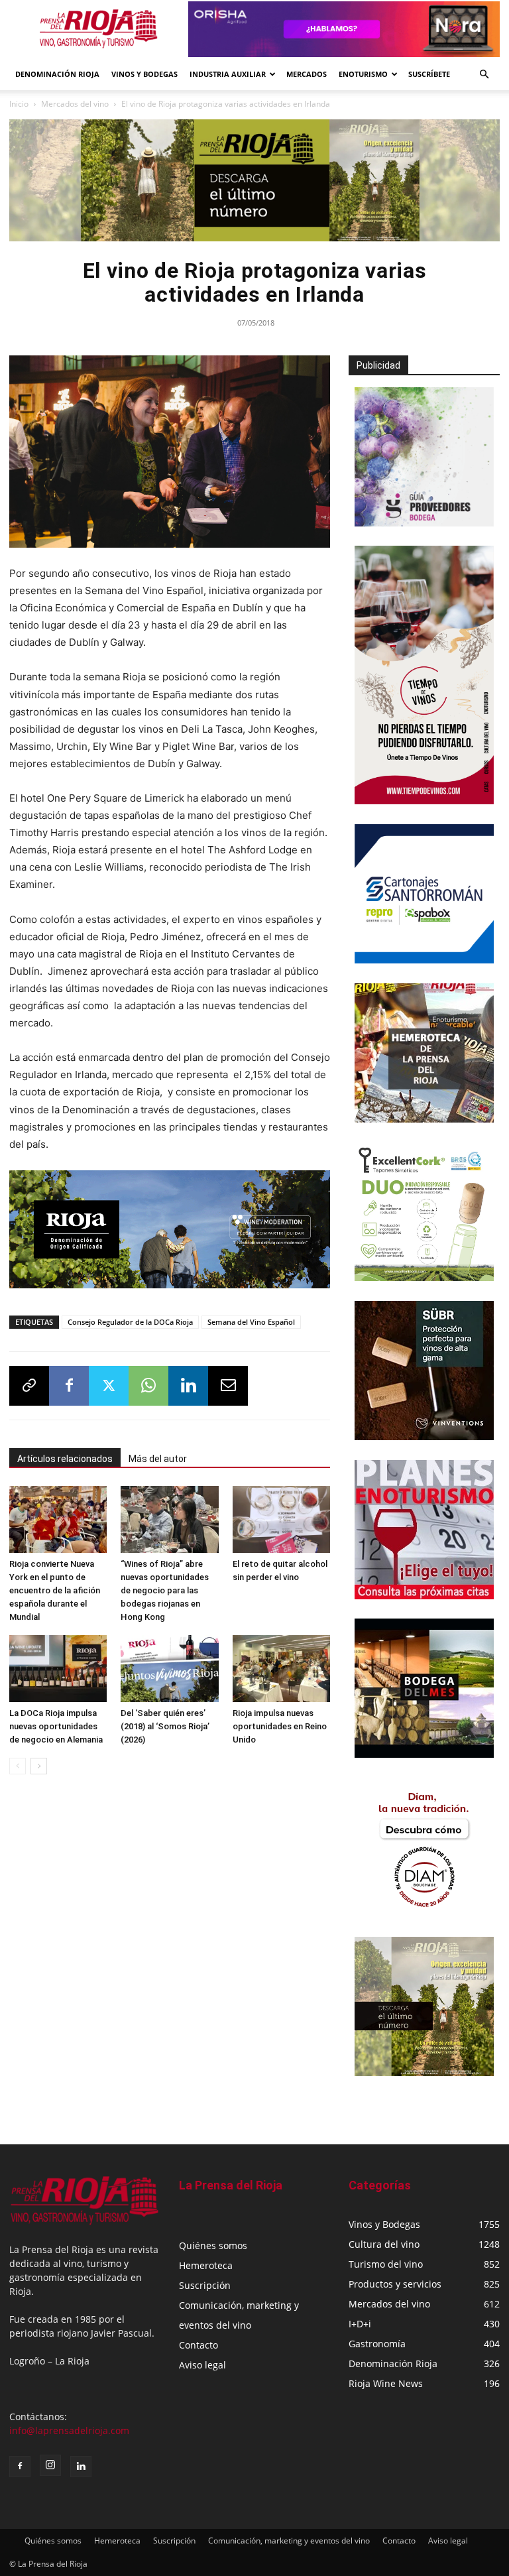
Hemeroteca (206, 2265)
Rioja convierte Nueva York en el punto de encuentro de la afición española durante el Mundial (55, 1590)
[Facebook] (69, 1386)
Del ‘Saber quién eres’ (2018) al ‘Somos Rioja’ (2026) (165, 1726)
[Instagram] (50, 2465)
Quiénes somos (213, 2245)
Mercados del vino (75, 104)
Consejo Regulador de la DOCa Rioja (130, 1322)
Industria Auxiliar (228, 74)
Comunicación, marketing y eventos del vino (289, 2541)
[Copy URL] (29, 1386)
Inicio (19, 104)
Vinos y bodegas (144, 74)
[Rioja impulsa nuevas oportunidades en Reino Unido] (281, 1669)
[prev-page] (18, 1766)
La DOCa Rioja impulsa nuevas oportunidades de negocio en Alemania (56, 1726)
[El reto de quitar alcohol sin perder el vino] (281, 1519)
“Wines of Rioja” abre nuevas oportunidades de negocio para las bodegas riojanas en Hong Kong (165, 1590)
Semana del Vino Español (251, 1322)
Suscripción (205, 2285)
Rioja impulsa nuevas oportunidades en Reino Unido (280, 1726)
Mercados (307, 74)
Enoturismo (363, 74)
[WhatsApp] (148, 1386)
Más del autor (158, 1459)
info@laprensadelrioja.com (69, 2430)
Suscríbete (429, 74)
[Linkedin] (188, 1386)
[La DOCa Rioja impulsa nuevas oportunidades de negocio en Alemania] (58, 1669)
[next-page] (39, 1766)
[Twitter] (109, 1386)
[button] (484, 75)
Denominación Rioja (57, 74)
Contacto (198, 2345)
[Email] (228, 1386)
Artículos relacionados (65, 1459)
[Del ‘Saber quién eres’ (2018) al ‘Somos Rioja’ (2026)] (169, 1669)
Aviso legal (202, 2365)
